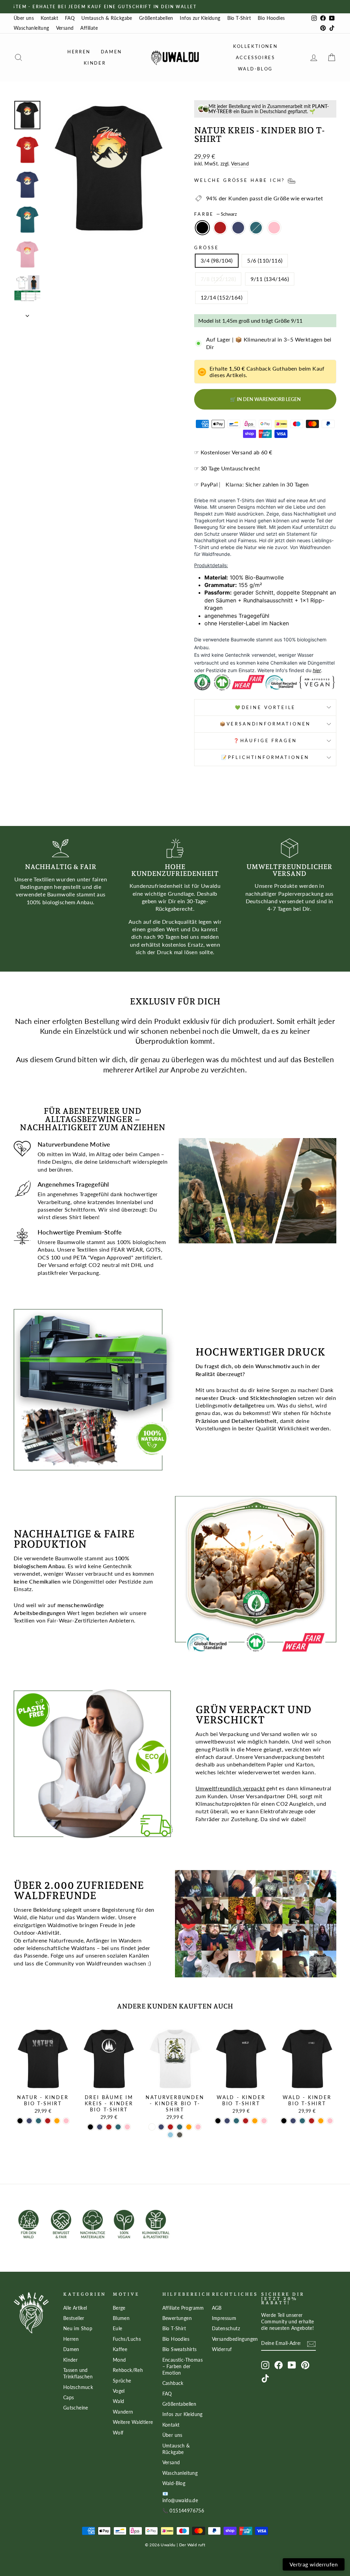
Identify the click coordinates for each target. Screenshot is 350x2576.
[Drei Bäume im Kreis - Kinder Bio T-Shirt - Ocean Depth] (118, 2127)
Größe (207, 248)
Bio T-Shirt (239, 18)
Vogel (119, 2391)
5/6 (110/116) (265, 260)
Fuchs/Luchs (127, 2339)
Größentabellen (156, 18)
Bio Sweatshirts (180, 2349)
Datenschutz (226, 2328)
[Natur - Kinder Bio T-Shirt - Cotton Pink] (66, 2121)
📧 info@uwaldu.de (180, 2497)
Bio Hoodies (271, 18)
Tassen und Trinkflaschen (78, 2373)
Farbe (216, 214)
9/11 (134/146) (270, 279)
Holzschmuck (78, 2387)
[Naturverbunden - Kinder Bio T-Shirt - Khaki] (180, 2135)
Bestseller (74, 2318)
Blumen (121, 2318)
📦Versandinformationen (265, 724)
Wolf (118, 2433)
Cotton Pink (274, 228)
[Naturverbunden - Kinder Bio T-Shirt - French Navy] (161, 2127)
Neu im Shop (78, 2328)
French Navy (238, 228)
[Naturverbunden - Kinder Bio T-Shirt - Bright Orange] (189, 2127)
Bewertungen (177, 2318)
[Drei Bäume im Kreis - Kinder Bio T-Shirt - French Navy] (100, 2127)
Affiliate (89, 28)
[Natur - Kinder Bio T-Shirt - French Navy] (29, 2121)
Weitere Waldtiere (133, 2422)
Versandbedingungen (235, 2339)
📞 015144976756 (183, 2511)
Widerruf (222, 2349)
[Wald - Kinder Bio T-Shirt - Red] (246, 2121)
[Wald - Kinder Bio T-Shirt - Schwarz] (218, 2121)
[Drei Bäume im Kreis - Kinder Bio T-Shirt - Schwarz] (90, 2127)
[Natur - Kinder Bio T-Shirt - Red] (48, 2121)
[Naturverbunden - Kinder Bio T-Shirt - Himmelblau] (170, 2135)
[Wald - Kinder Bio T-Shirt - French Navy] (227, 2121)
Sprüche (122, 2381)
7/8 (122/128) (218, 279)
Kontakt (49, 18)
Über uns (24, 18)
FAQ (70, 18)
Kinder (95, 63)
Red (220, 228)
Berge (119, 2308)
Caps (69, 2398)
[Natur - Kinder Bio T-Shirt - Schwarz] (20, 2121)
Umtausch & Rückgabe (107, 18)
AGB (217, 2308)
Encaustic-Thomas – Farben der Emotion (183, 2366)
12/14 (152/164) (221, 297)
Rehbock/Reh (128, 2370)
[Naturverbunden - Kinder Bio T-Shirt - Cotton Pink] (198, 2127)
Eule (118, 2328)
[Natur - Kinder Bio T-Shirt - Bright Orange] (57, 2121)
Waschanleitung (31, 28)
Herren (79, 52)
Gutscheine (76, 2408)
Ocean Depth (256, 228)
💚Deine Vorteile (265, 707)
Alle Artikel (75, 2308)
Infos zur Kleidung (200, 18)
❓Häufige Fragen (265, 740)
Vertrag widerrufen (314, 2564)
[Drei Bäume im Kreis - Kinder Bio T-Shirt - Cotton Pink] (127, 2127)
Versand (65, 28)
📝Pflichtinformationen (265, 757)
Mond (119, 2360)
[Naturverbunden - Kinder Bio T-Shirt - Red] (170, 2127)
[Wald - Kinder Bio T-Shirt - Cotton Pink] (264, 2121)
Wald (119, 2401)
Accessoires (255, 57)
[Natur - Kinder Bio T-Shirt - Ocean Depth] (38, 2121)
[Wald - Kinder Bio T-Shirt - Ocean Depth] (236, 2121)
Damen (111, 52)
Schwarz (202, 228)
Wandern (123, 2412)
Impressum (224, 2318)
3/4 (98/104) (217, 260)
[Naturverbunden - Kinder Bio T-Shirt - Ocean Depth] (180, 2127)
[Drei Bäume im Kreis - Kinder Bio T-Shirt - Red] (109, 2127)
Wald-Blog (255, 69)
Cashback (173, 2383)
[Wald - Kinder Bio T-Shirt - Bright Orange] (255, 2121)
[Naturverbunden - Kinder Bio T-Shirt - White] (152, 2127)
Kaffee (120, 2349)
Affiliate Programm (183, 2308)
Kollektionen (255, 46)
